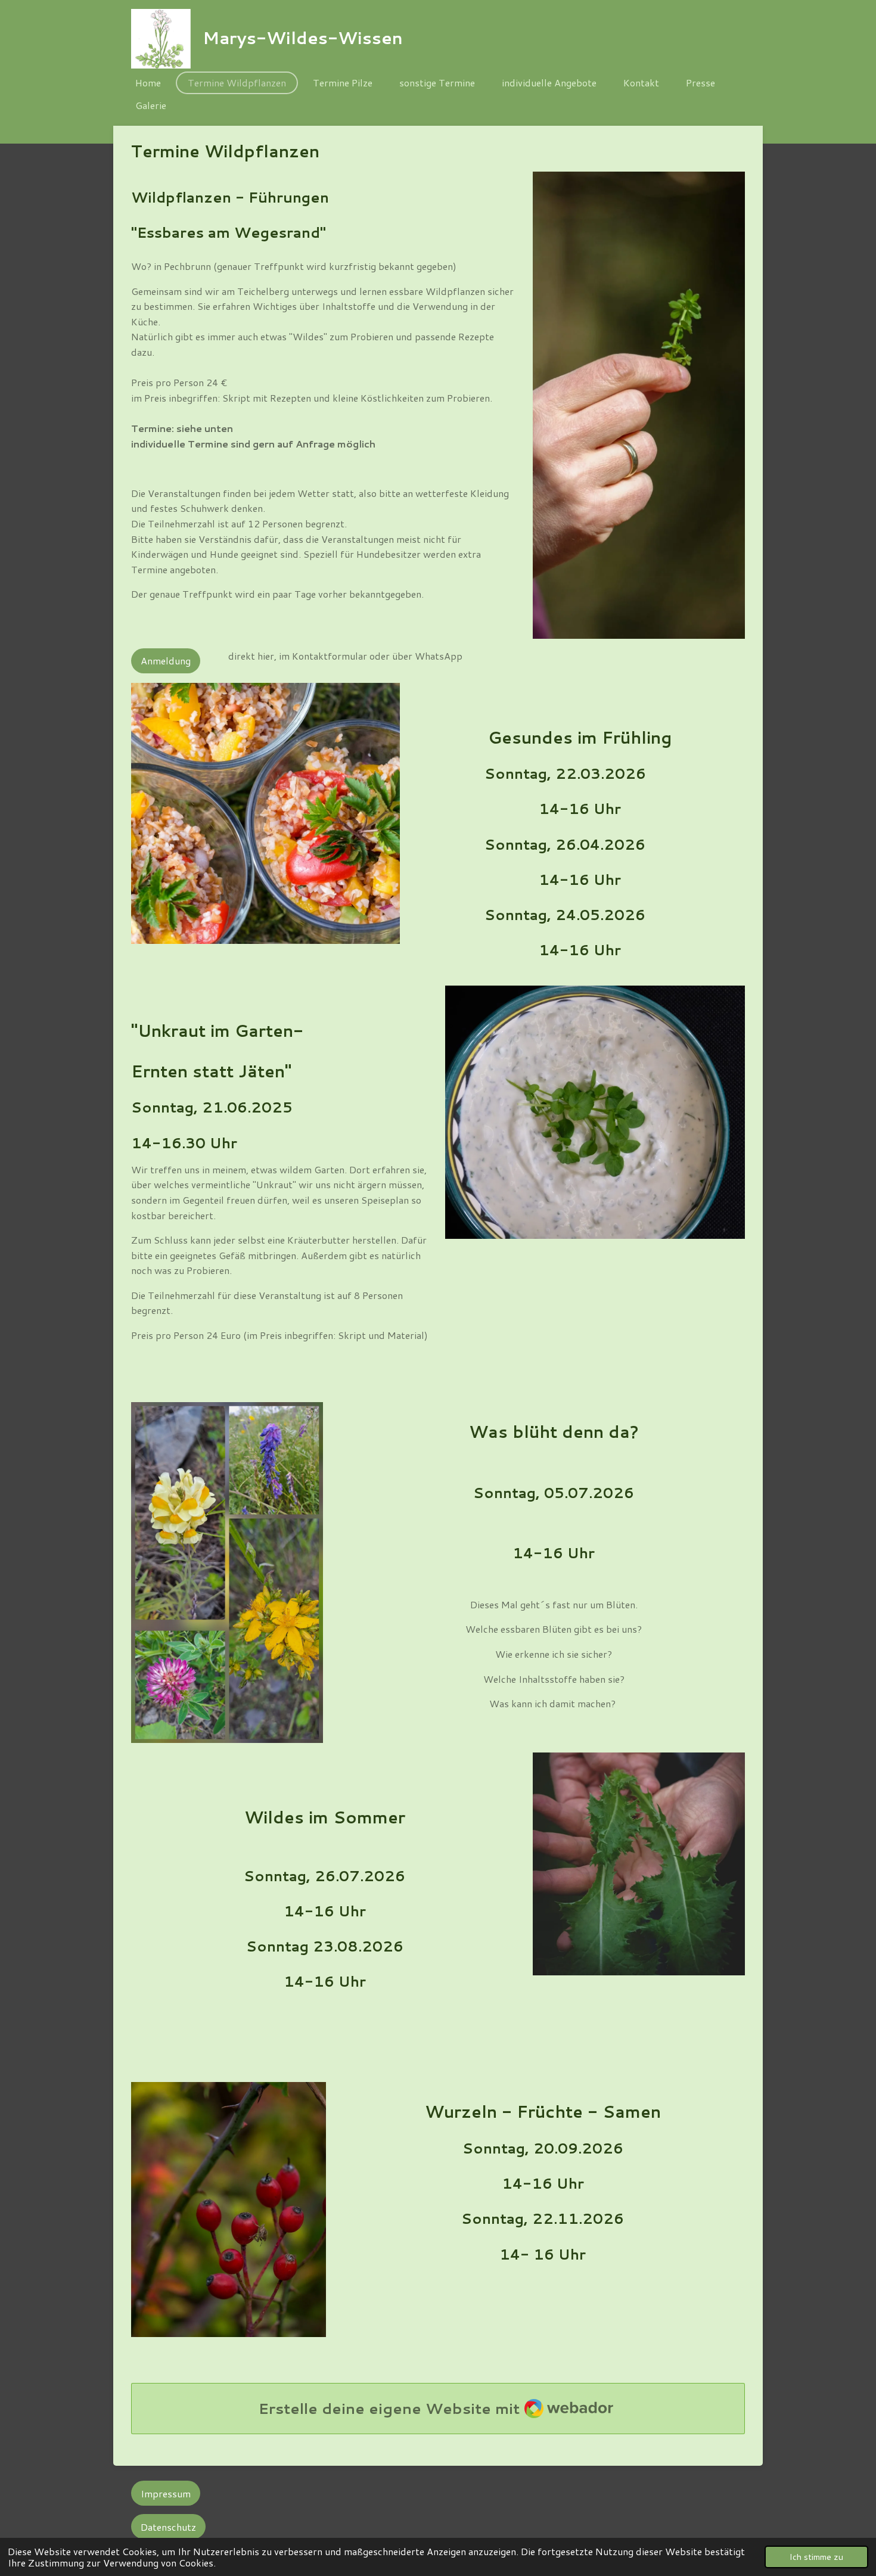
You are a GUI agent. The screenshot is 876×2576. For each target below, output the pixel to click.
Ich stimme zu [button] (816, 2557)
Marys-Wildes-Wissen (303, 38)
